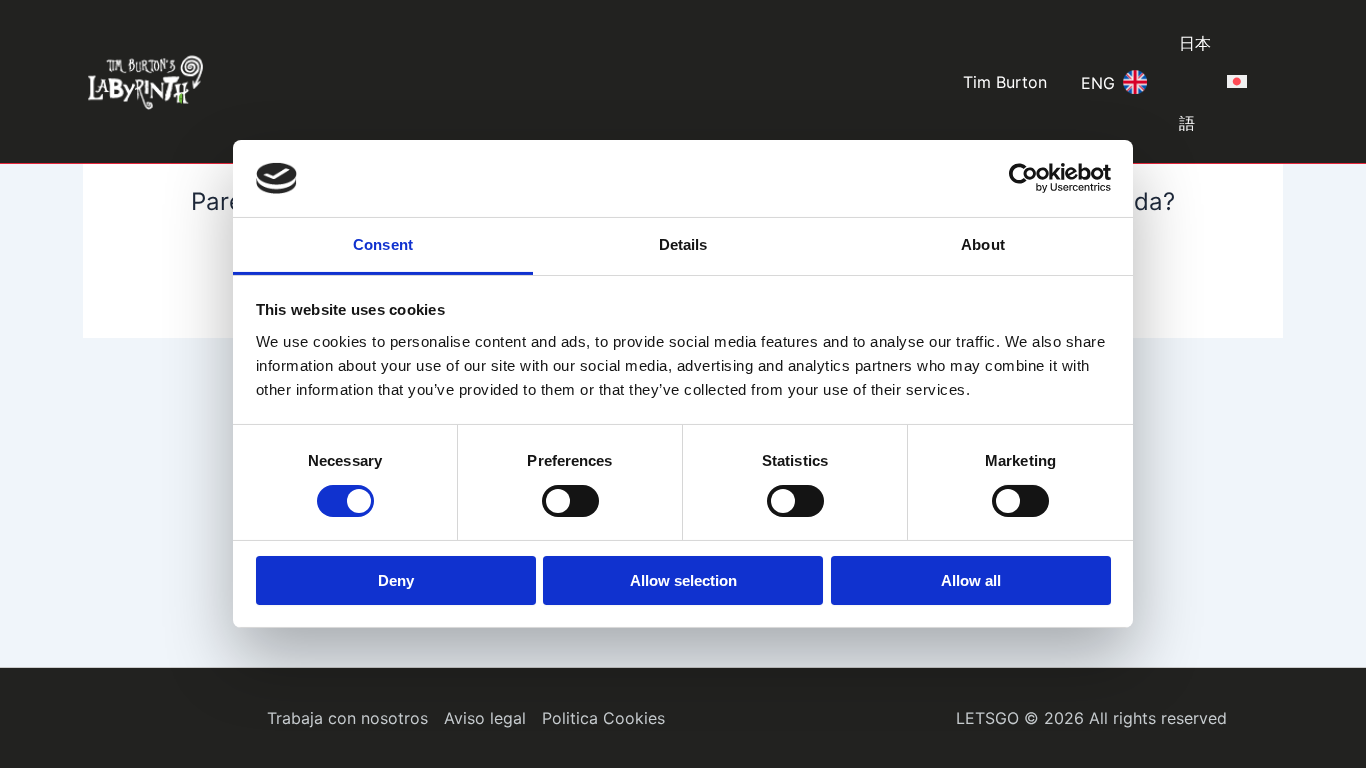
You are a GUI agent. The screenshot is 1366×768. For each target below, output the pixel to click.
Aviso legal (485, 718)
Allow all (971, 580)
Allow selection (683, 580)
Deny (396, 580)
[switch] (570, 501)
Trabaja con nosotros (347, 718)
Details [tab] (683, 244)
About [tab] (983, 244)
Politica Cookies (603, 718)
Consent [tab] (383, 244)
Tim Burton (1005, 82)
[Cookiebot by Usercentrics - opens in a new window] (1023, 178)
